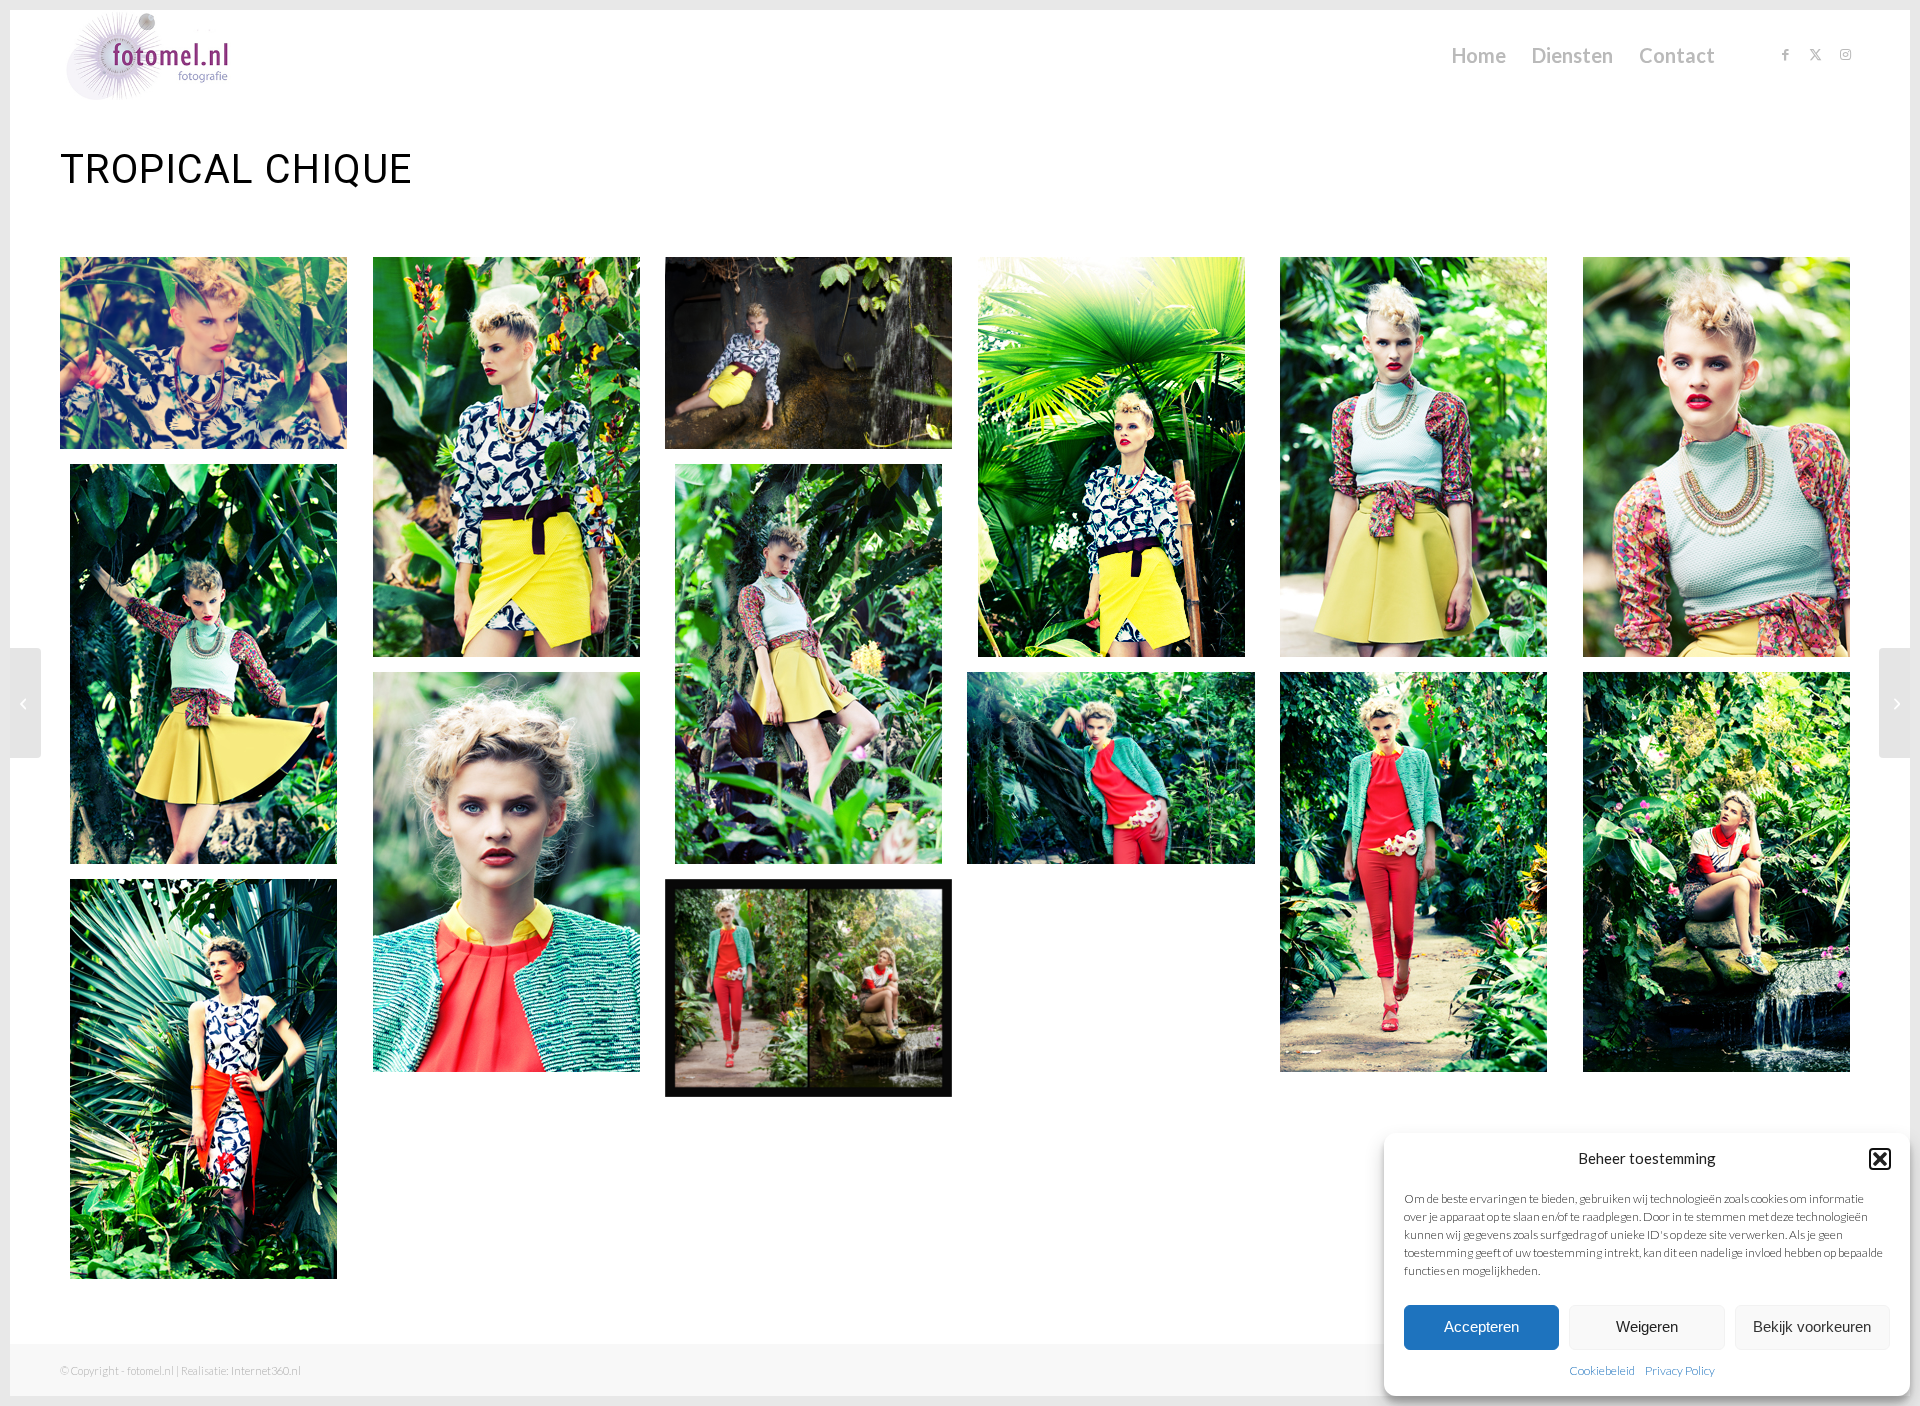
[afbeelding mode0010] (1421, 879)
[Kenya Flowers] (25, 703)
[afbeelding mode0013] (1118, 775)
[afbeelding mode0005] (211, 1086)
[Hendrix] (1894, 703)
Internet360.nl (266, 1370)
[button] (1880, 1159)
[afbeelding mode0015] (513, 879)
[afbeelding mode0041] (513, 464)
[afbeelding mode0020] (816, 671)
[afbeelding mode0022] (211, 671)
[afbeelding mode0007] (1723, 879)
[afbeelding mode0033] (1118, 464)
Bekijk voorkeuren (1812, 1326)
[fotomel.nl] (175, 55)
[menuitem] (1479, 55)
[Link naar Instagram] (1845, 54)
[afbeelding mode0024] (1723, 464)
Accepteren (1481, 1326)
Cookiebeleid (1602, 1370)
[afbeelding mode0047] (211, 360)
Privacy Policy (1680, 1370)
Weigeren (1647, 1326)
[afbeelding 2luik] (816, 995)
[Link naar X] (1815, 54)
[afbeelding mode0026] (1421, 464)
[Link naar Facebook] (1785, 54)
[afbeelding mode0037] (816, 360)
